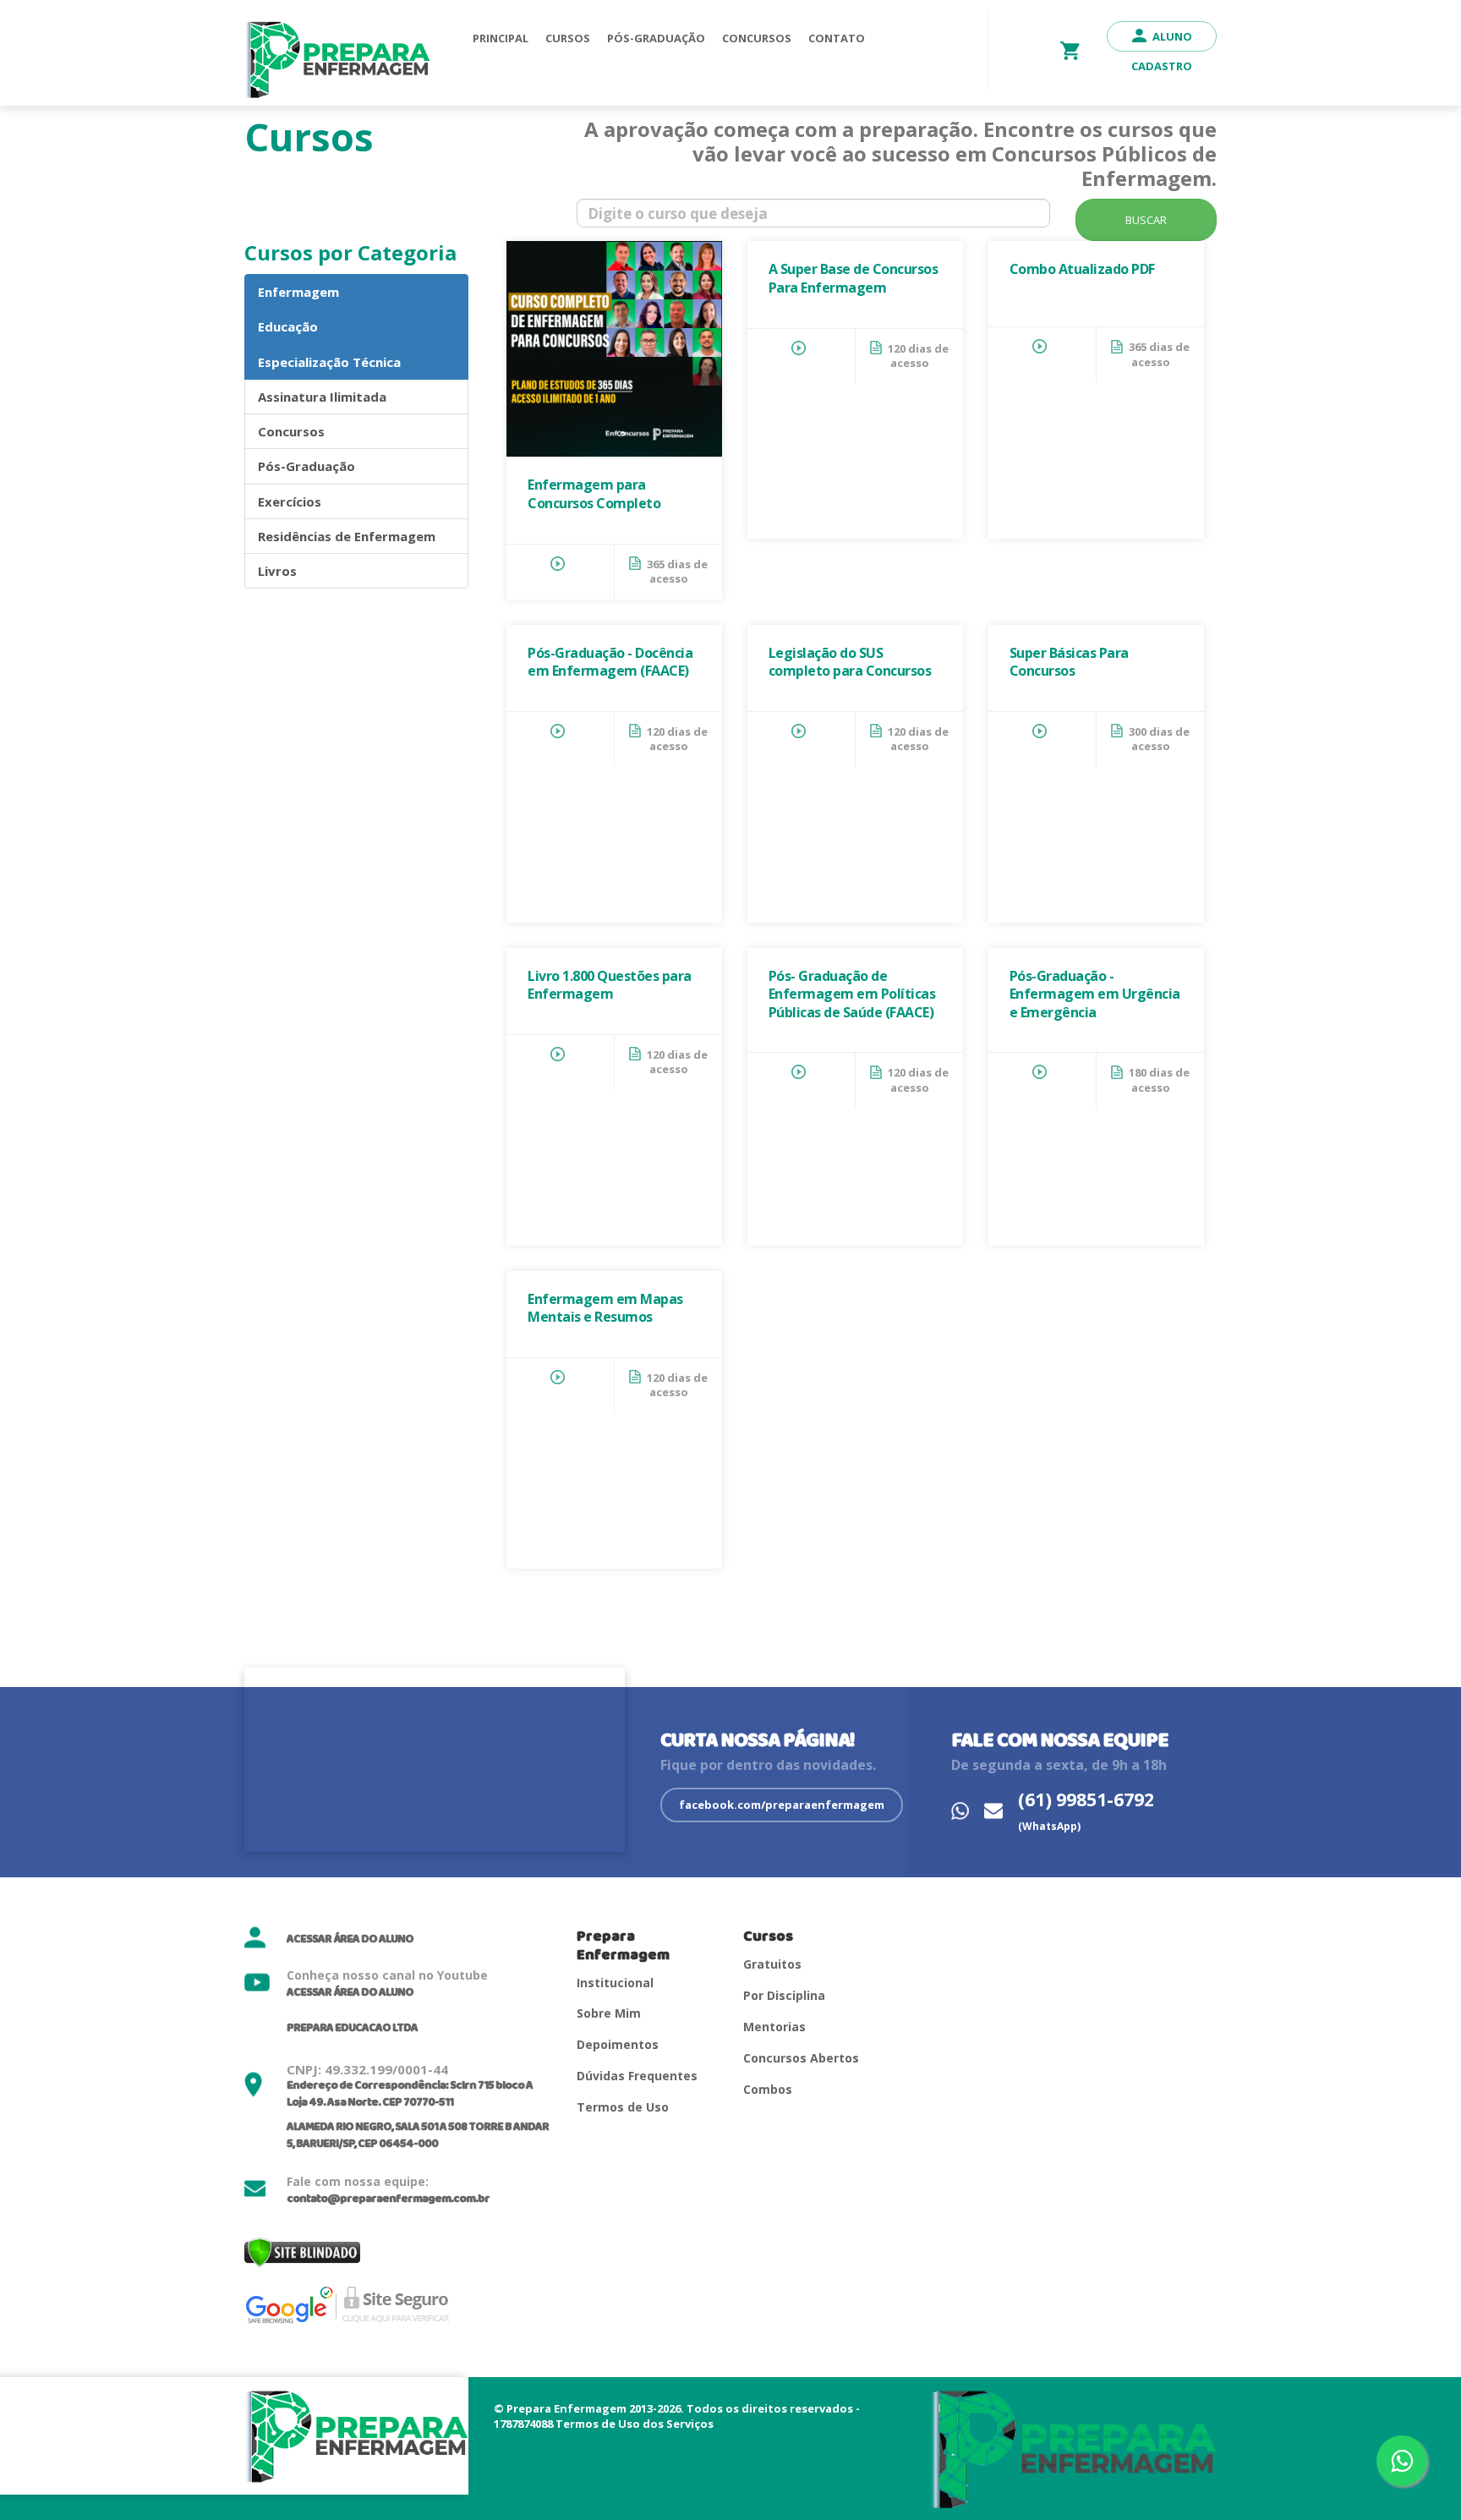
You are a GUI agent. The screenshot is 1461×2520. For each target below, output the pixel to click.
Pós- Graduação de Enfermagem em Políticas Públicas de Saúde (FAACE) (852, 994)
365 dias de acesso (677, 572)
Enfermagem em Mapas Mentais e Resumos (605, 1308)
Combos (768, 2089)
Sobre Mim (609, 2013)
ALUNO (1172, 36)
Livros (277, 571)
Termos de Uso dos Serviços (635, 2424)
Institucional (615, 1983)
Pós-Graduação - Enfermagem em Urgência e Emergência (1095, 994)
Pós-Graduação (306, 466)
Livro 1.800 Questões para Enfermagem (610, 985)
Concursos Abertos (801, 2058)
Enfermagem (298, 292)
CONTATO (837, 38)
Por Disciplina (784, 1995)
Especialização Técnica (329, 362)
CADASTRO (1162, 66)
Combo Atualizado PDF (1082, 269)
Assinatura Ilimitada (322, 397)
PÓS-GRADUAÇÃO (656, 38)
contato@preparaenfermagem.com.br (388, 2199)
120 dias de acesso (918, 356)
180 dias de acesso (1159, 1080)
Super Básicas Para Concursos (1069, 662)
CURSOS (568, 38)
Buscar (1146, 220)
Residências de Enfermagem (347, 536)
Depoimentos (618, 2044)
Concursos (291, 431)
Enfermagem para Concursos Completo (594, 494)
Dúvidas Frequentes (637, 2076)
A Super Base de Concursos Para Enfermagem (854, 278)
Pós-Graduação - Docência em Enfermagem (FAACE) (610, 662)
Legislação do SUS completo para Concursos (850, 662)
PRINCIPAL (501, 38)
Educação (288, 326)
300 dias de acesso (1159, 739)
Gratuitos (772, 1964)
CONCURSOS (757, 38)
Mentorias (774, 2027)
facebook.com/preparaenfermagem (782, 1805)
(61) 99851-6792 (1086, 1811)
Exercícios (290, 501)
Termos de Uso (623, 2107)
